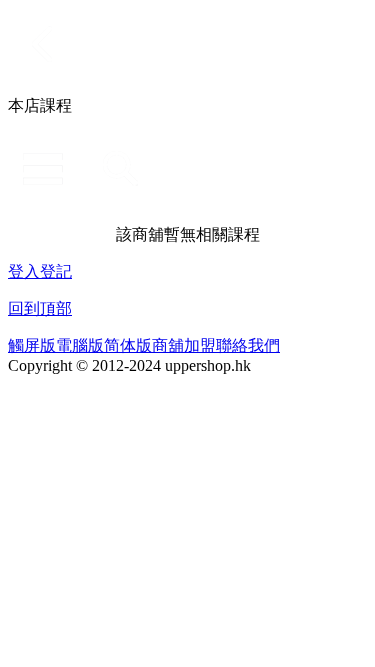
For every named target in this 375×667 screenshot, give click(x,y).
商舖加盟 (184, 345)
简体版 (128, 345)
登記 (56, 271)
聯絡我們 (248, 345)
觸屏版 (32, 345)
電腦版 (80, 345)
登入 (24, 271)
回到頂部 (40, 308)
